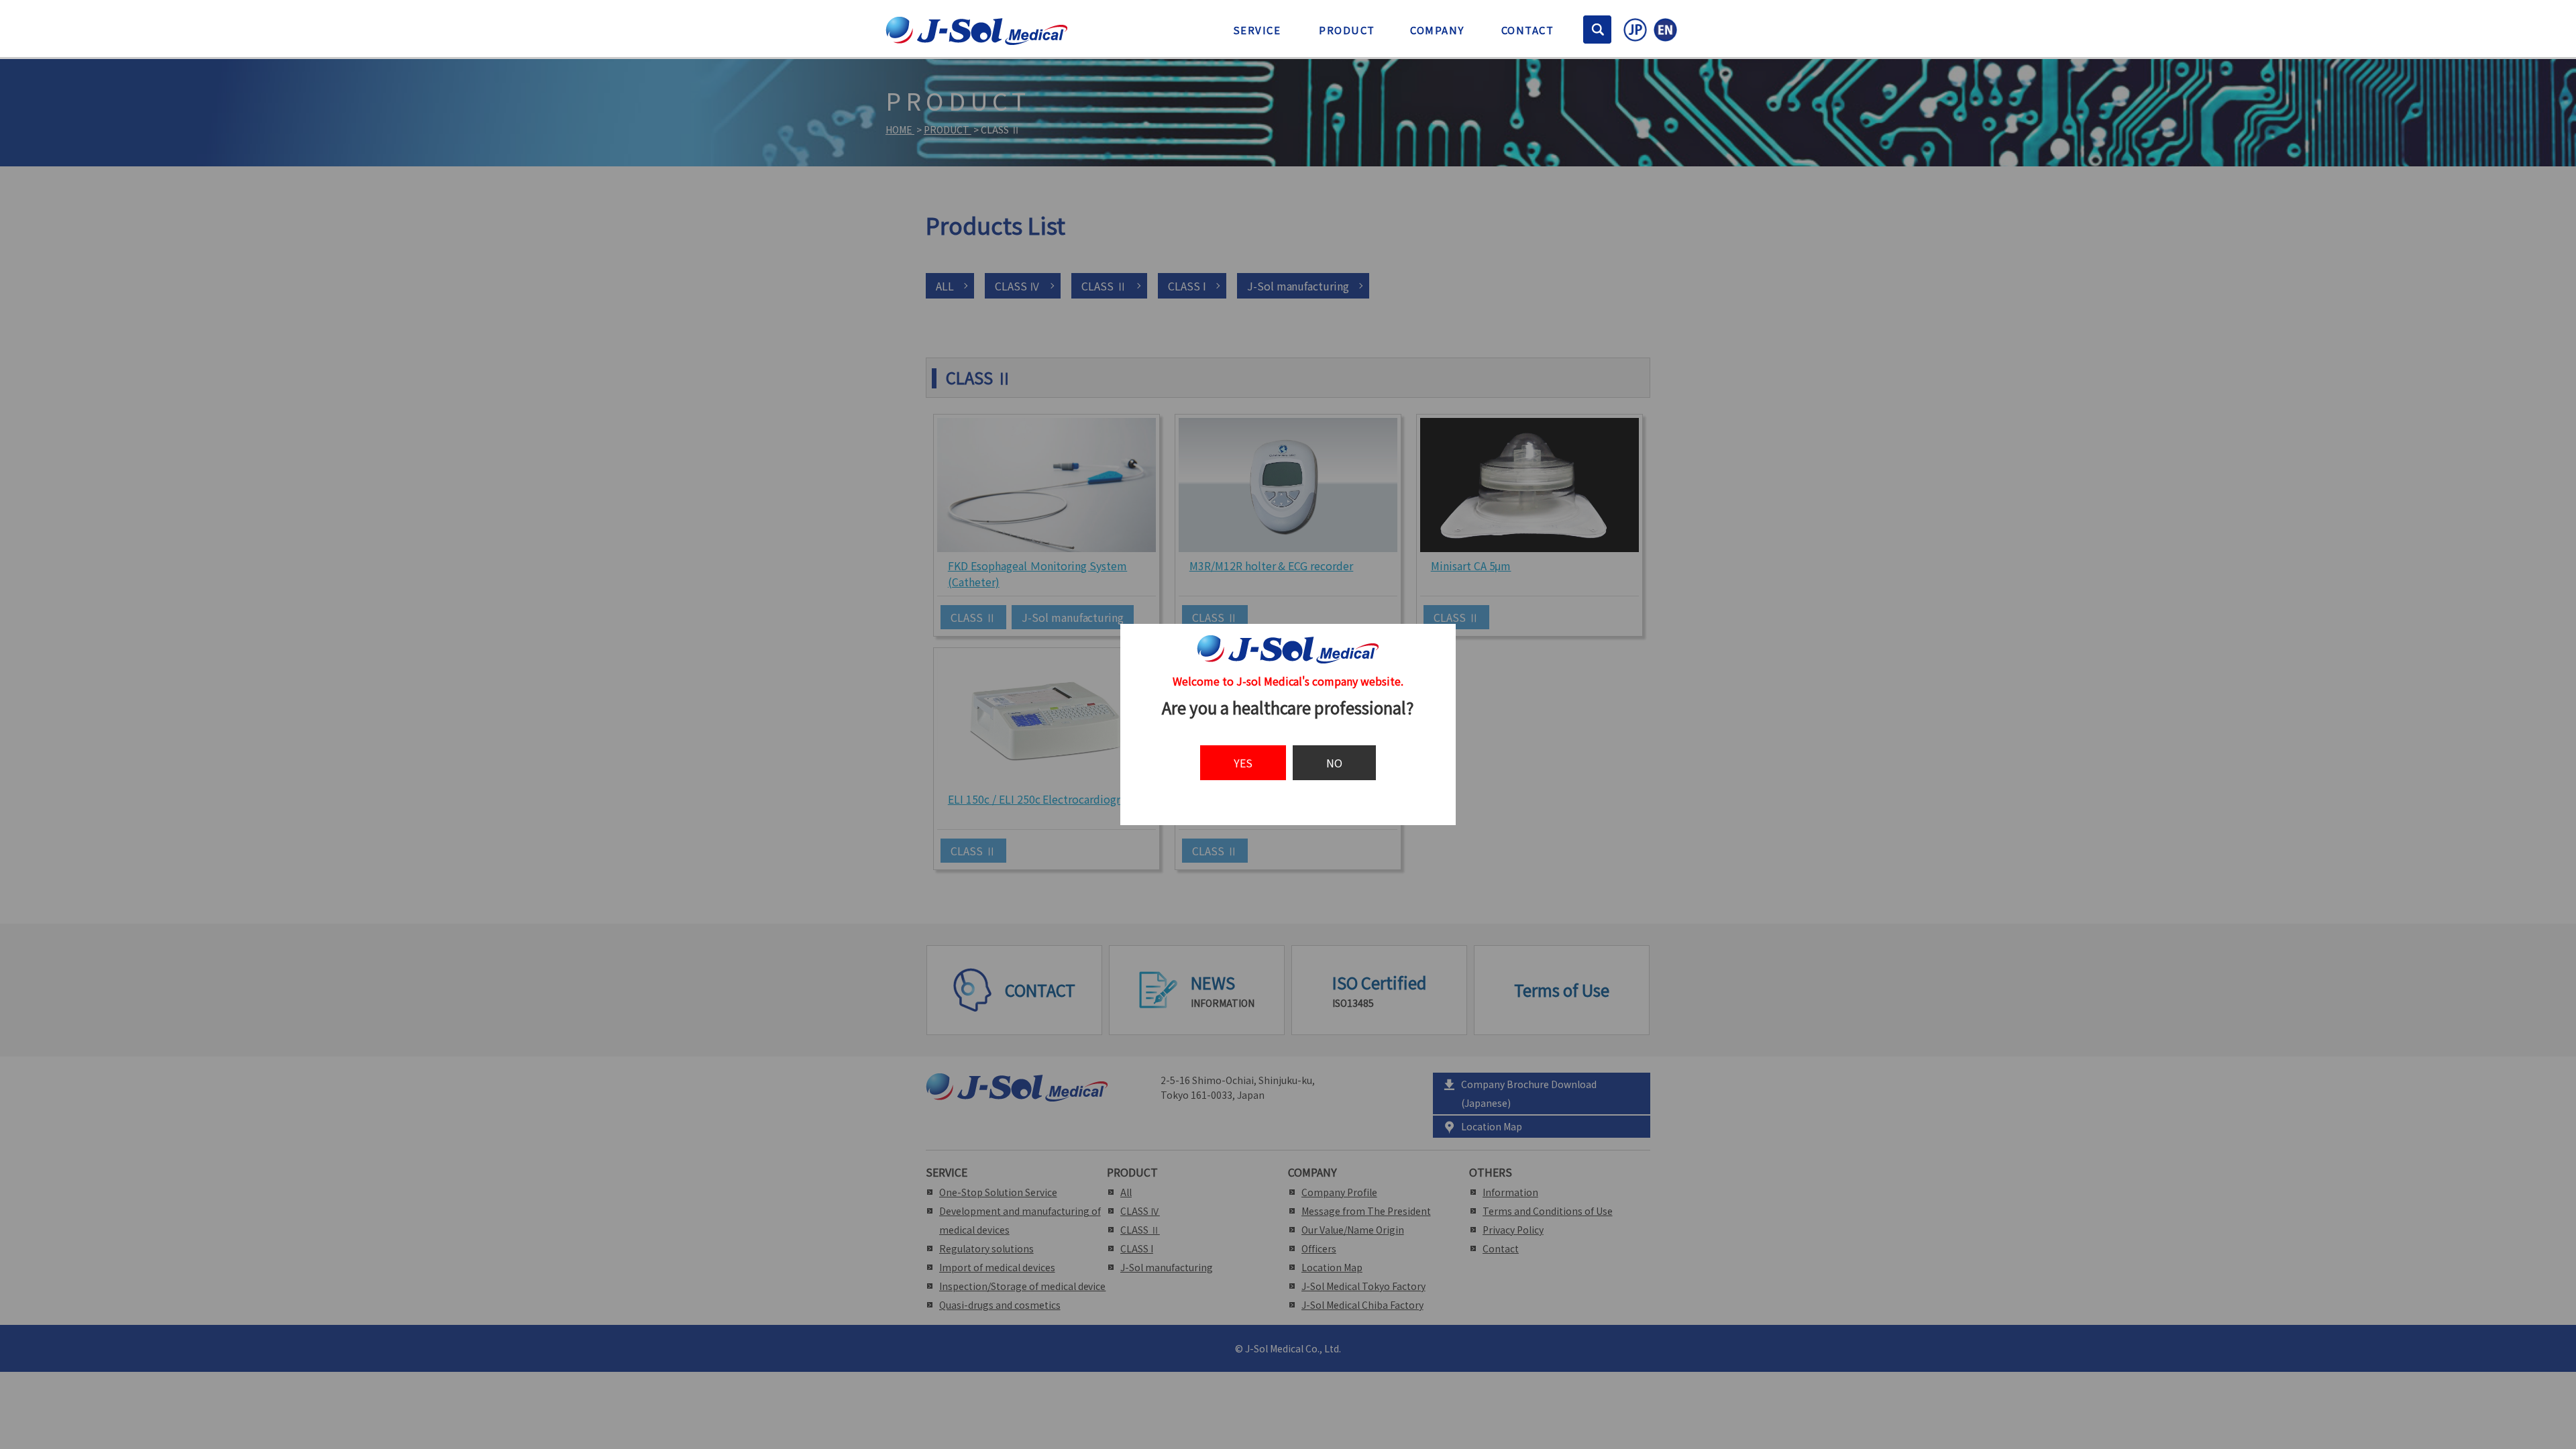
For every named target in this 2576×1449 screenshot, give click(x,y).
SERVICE (1257, 30)
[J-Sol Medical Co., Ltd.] (977, 37)
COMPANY (1437, 30)
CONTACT (1528, 30)
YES (1243, 763)
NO (1334, 763)
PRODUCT (1347, 30)
